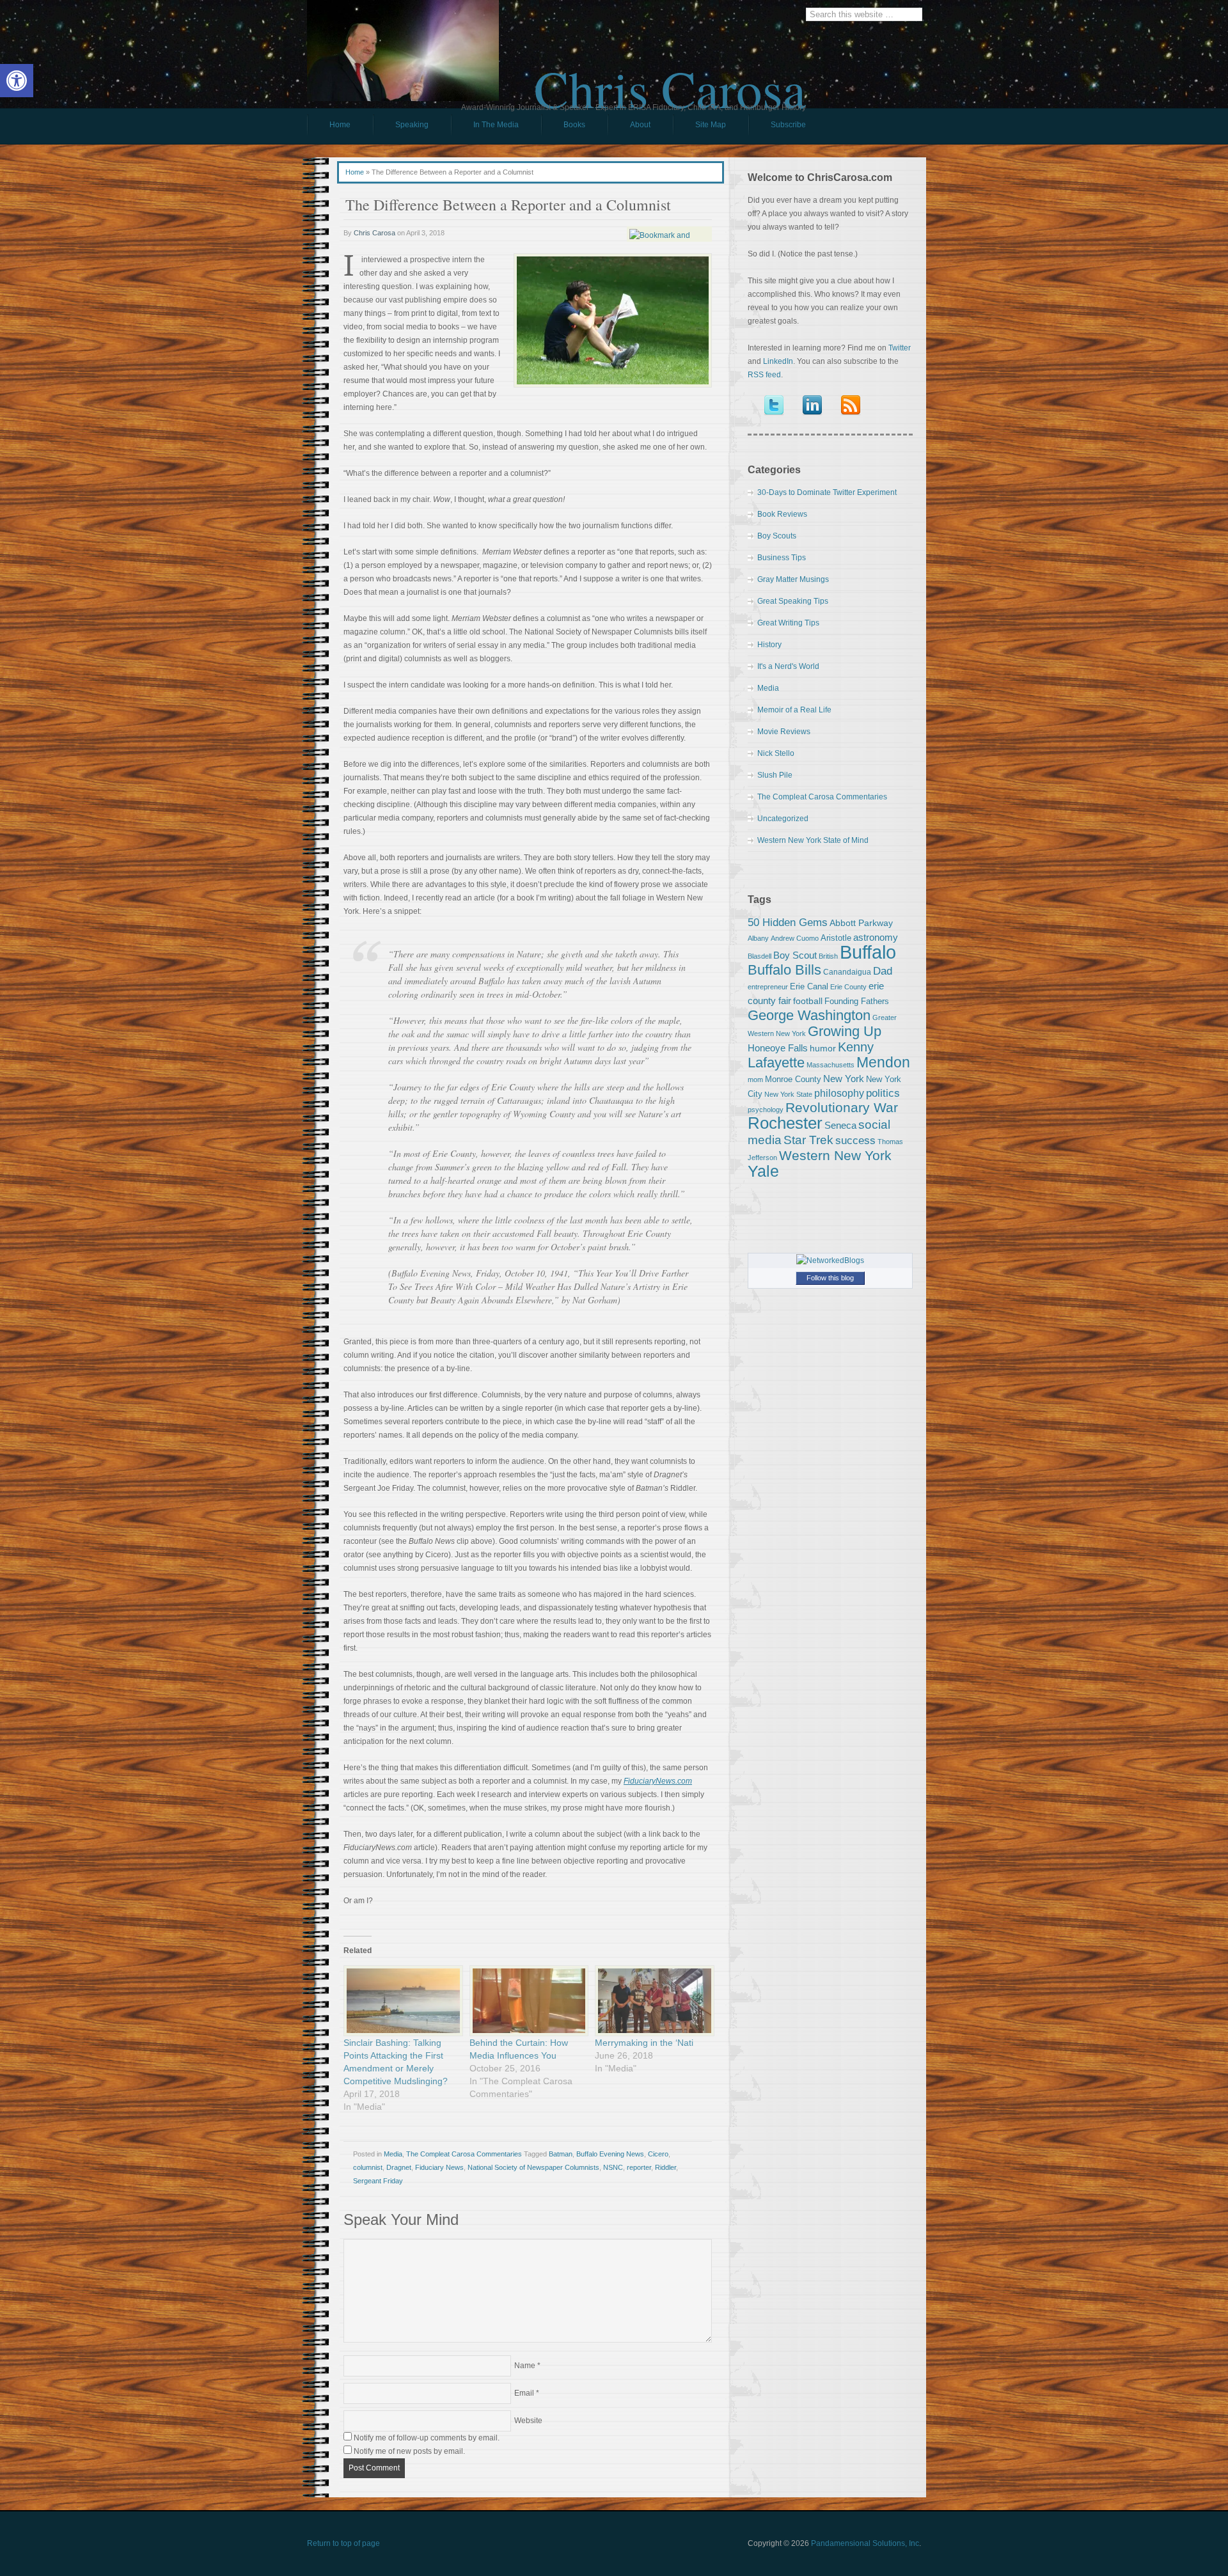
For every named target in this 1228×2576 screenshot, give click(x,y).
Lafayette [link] (776, 1063)
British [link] (828, 956)
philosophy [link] (839, 1093)
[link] (17, 81)
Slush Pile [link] (775, 775)
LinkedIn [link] (778, 361)
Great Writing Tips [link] (788, 623)
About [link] (640, 125)
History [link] (769, 645)
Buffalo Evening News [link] (610, 2154)
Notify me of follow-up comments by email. (427, 2438)
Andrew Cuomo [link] (795, 938)
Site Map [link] (711, 125)
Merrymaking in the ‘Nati (644, 2043)
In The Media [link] (496, 125)
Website (528, 2421)
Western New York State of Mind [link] (813, 840)
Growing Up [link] (845, 1031)
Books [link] (563, 128)
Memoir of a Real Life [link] (794, 710)
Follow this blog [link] (830, 1278)
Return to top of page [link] (343, 2543)
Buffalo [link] (868, 952)
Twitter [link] (900, 348)
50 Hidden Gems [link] (788, 922)
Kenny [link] (856, 1047)
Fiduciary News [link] (439, 2167)
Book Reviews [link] (782, 514)
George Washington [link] (809, 1015)
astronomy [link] (876, 937)
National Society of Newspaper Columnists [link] (533, 2167)
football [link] (808, 1001)
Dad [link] (883, 971)
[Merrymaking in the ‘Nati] (651, 2001)
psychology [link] (766, 1110)
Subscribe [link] (788, 125)
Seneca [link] (840, 1125)
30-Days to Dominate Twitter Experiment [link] (827, 492)
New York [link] (844, 1079)
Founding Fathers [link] (857, 1001)
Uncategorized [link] (783, 819)
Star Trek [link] (808, 1140)
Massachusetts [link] (830, 1065)
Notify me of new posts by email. (409, 2451)
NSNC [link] (613, 2167)
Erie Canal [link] (809, 986)
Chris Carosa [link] (670, 77)
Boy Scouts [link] (777, 536)
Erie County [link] (848, 987)
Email (524, 2393)
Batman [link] (561, 2154)
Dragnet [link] (399, 2167)
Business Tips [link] (782, 558)
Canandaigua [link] (847, 972)
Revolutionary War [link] (842, 1108)
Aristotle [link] (836, 938)
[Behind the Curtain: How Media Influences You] (526, 2001)
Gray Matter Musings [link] (793, 579)
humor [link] (823, 1048)
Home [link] (340, 125)
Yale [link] (763, 1171)
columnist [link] (368, 2167)
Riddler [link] (665, 2167)
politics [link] (883, 1093)
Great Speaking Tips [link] (793, 601)
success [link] (855, 1140)
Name (525, 2366)
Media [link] (393, 2154)
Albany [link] (758, 938)
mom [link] (755, 1080)
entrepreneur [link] (768, 987)
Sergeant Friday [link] (378, 2181)
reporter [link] (639, 2167)
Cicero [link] (658, 2154)
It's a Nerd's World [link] (788, 666)
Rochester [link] (785, 1123)
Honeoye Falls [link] (778, 1048)
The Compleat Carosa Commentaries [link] (464, 2154)
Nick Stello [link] (776, 753)
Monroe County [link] (793, 1079)
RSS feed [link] (764, 375)
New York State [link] (788, 1094)
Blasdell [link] (760, 956)
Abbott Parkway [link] (861, 923)
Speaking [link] (412, 125)
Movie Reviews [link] (784, 732)
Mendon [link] (883, 1062)
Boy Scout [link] (795, 955)
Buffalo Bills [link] (784, 970)
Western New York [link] (835, 1155)
